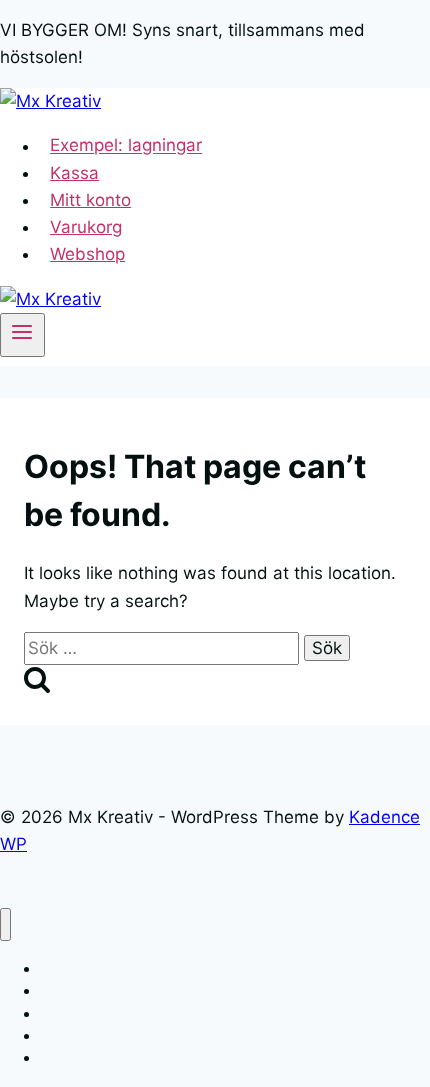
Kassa (74, 173)
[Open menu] (22, 335)
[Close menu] (5, 924)
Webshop (87, 254)
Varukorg (86, 227)
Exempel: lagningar (126, 146)
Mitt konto (90, 200)
